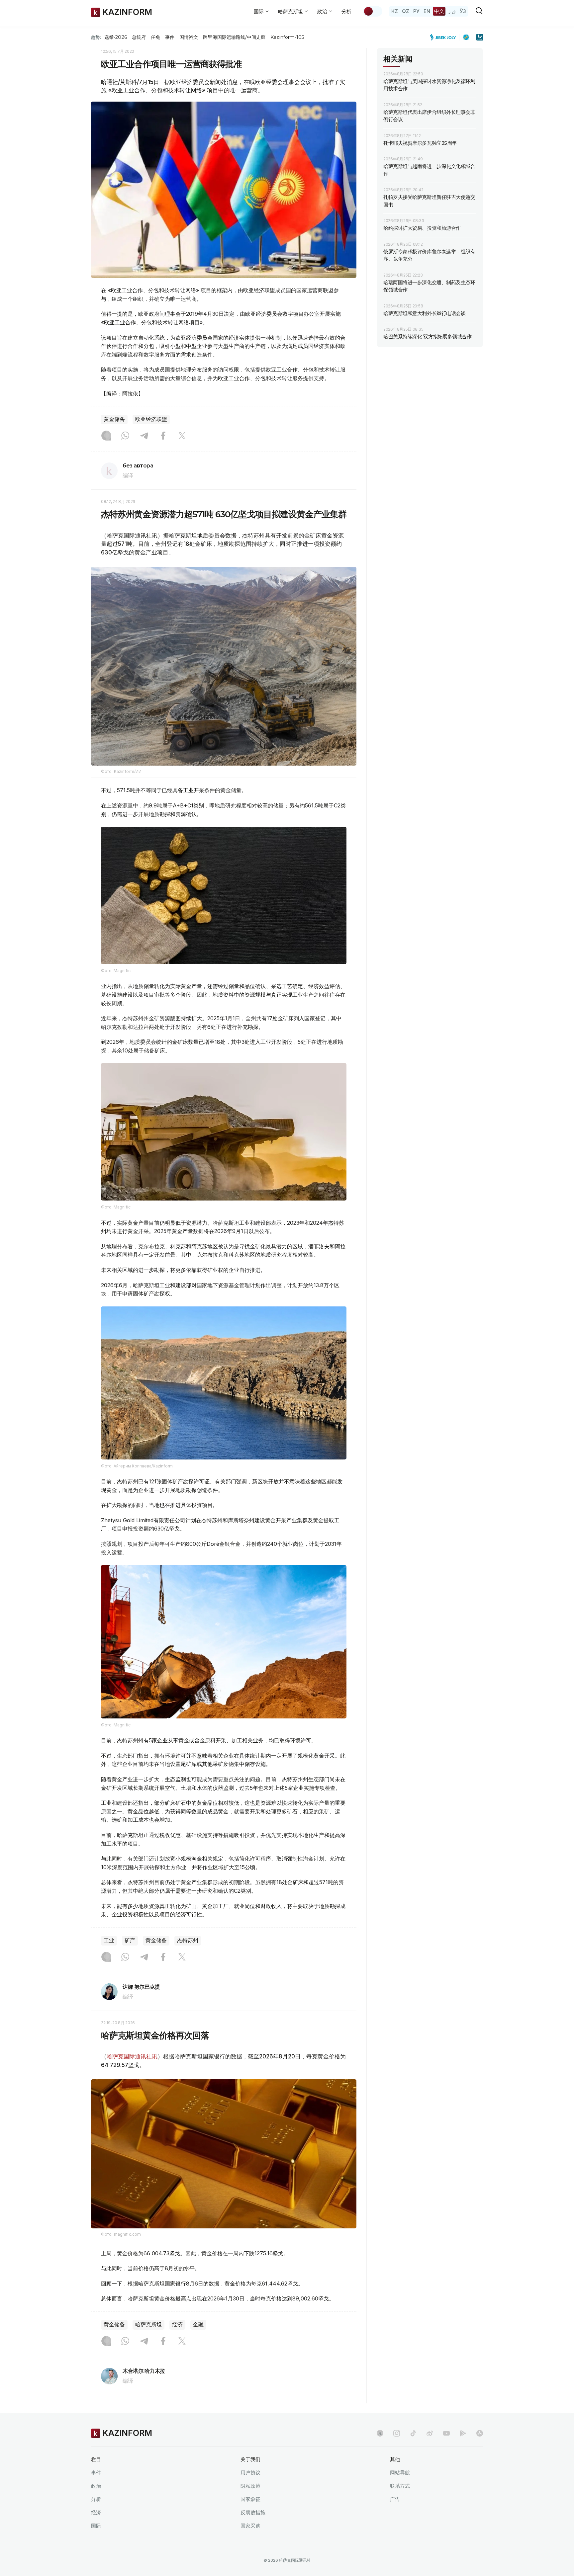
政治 (96, 2486)
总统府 (139, 37)
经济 (177, 2325)
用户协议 (250, 2473)
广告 (395, 2499)
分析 (346, 11)
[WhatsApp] (125, 436)
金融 (198, 2325)
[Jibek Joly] (445, 37)
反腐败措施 (253, 2512)
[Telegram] (144, 436)
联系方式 (400, 2486)
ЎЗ (463, 11)
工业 (109, 1940)
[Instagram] (106, 436)
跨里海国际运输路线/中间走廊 (234, 37)
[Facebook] (163, 436)
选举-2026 (115, 37)
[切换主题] (373, 11)
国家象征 (250, 2499)
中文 (439, 11)
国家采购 (250, 2526)
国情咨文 (189, 37)
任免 (155, 37)
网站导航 (400, 2473)
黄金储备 (114, 419)
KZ (395, 11)
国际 (96, 2526)
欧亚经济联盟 (151, 419)
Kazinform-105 (287, 37)
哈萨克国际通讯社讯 (132, 2056)
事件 (170, 37)
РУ (416, 11)
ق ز (452, 11)
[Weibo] (430, 2433)
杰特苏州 (188, 1940)
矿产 (130, 1940)
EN (427, 11)
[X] (182, 436)
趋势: (96, 37)
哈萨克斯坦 (148, 2325)
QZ (406, 11)
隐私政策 (250, 2486)
